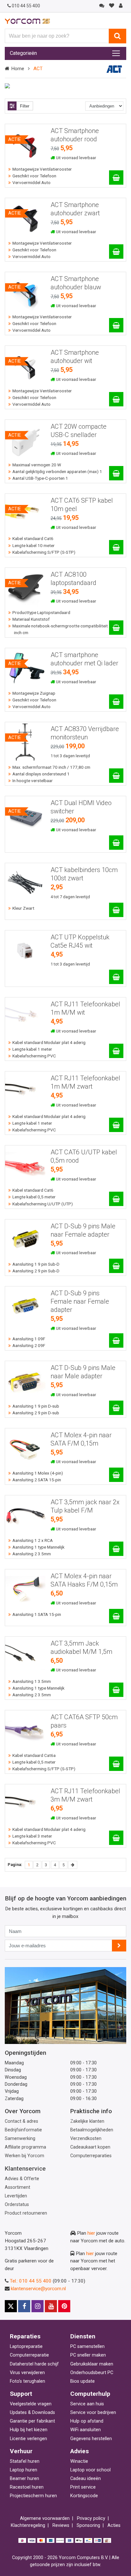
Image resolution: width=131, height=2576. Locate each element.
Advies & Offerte (22, 2179)
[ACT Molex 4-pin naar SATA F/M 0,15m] (116, 1475)
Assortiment (17, 2187)
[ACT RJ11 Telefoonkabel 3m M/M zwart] (116, 1838)
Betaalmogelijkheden (92, 2130)
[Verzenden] (119, 1946)
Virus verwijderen (27, 2373)
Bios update (83, 2381)
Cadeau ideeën (86, 2479)
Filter (25, 106)
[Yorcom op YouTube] (51, 2306)
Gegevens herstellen (91, 2439)
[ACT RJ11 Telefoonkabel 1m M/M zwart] (116, 1125)
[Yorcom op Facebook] (24, 2306)
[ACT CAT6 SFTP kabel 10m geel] (116, 547)
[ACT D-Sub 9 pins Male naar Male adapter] (116, 1408)
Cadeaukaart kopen (90, 2147)
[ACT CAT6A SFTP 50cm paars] (116, 1764)
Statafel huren (25, 2461)
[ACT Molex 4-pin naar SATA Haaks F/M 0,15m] (116, 1616)
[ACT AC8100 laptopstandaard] (116, 628)
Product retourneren (26, 2213)
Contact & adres (21, 2121)
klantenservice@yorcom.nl (38, 2289)
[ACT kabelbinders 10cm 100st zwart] (116, 910)
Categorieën (23, 53)
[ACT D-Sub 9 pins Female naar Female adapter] (116, 1340)
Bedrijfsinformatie (23, 2130)
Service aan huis (87, 2404)
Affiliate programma (25, 2147)
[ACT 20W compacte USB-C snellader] (116, 473)
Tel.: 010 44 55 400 (31, 2281)
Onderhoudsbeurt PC (92, 2373)
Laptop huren (24, 2470)
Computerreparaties (91, 2156)
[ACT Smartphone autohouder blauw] (116, 325)
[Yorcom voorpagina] (27, 21)
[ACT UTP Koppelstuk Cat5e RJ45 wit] (116, 977)
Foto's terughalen (28, 2381)
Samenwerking (20, 2139)
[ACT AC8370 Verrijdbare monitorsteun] (116, 776)
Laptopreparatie (26, 2347)
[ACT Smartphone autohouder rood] (116, 178)
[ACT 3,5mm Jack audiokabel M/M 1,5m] (116, 1690)
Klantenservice (25, 2169)
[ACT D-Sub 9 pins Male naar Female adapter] (116, 1266)
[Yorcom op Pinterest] (64, 2306)
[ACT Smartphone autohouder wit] (116, 399)
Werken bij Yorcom (24, 2156)
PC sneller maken (88, 2355)
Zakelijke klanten (87, 2121)
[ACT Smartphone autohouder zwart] (116, 252)
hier (91, 2233)
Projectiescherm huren (33, 2496)
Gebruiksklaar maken (92, 2364)
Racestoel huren (27, 2487)
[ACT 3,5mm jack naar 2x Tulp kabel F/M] (116, 1549)
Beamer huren (24, 2479)
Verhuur (21, 2451)
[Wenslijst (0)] (111, 6)
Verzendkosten (86, 2139)
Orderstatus (17, 2205)
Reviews (61, 2525)
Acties (114, 2525)
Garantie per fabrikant (32, 2421)
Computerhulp (90, 2394)
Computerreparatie (29, 2355)
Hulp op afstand (87, 2421)
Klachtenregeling (28, 2525)
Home (18, 69)
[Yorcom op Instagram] (38, 2306)
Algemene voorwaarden (45, 2518)
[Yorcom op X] (11, 2306)
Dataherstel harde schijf (34, 2364)
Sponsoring (88, 2525)
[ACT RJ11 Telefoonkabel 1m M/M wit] (116, 1051)
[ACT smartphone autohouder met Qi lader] (116, 702)
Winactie (79, 2461)
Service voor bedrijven (93, 2413)
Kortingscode (84, 2496)
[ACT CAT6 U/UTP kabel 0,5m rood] (116, 1199)
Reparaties (25, 2336)
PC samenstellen (87, 2347)
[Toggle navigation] (116, 53)
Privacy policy (91, 2518)
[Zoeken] (117, 36)
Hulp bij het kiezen (29, 2430)
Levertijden (16, 2196)
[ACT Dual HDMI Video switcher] (116, 843)
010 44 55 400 (26, 6)
